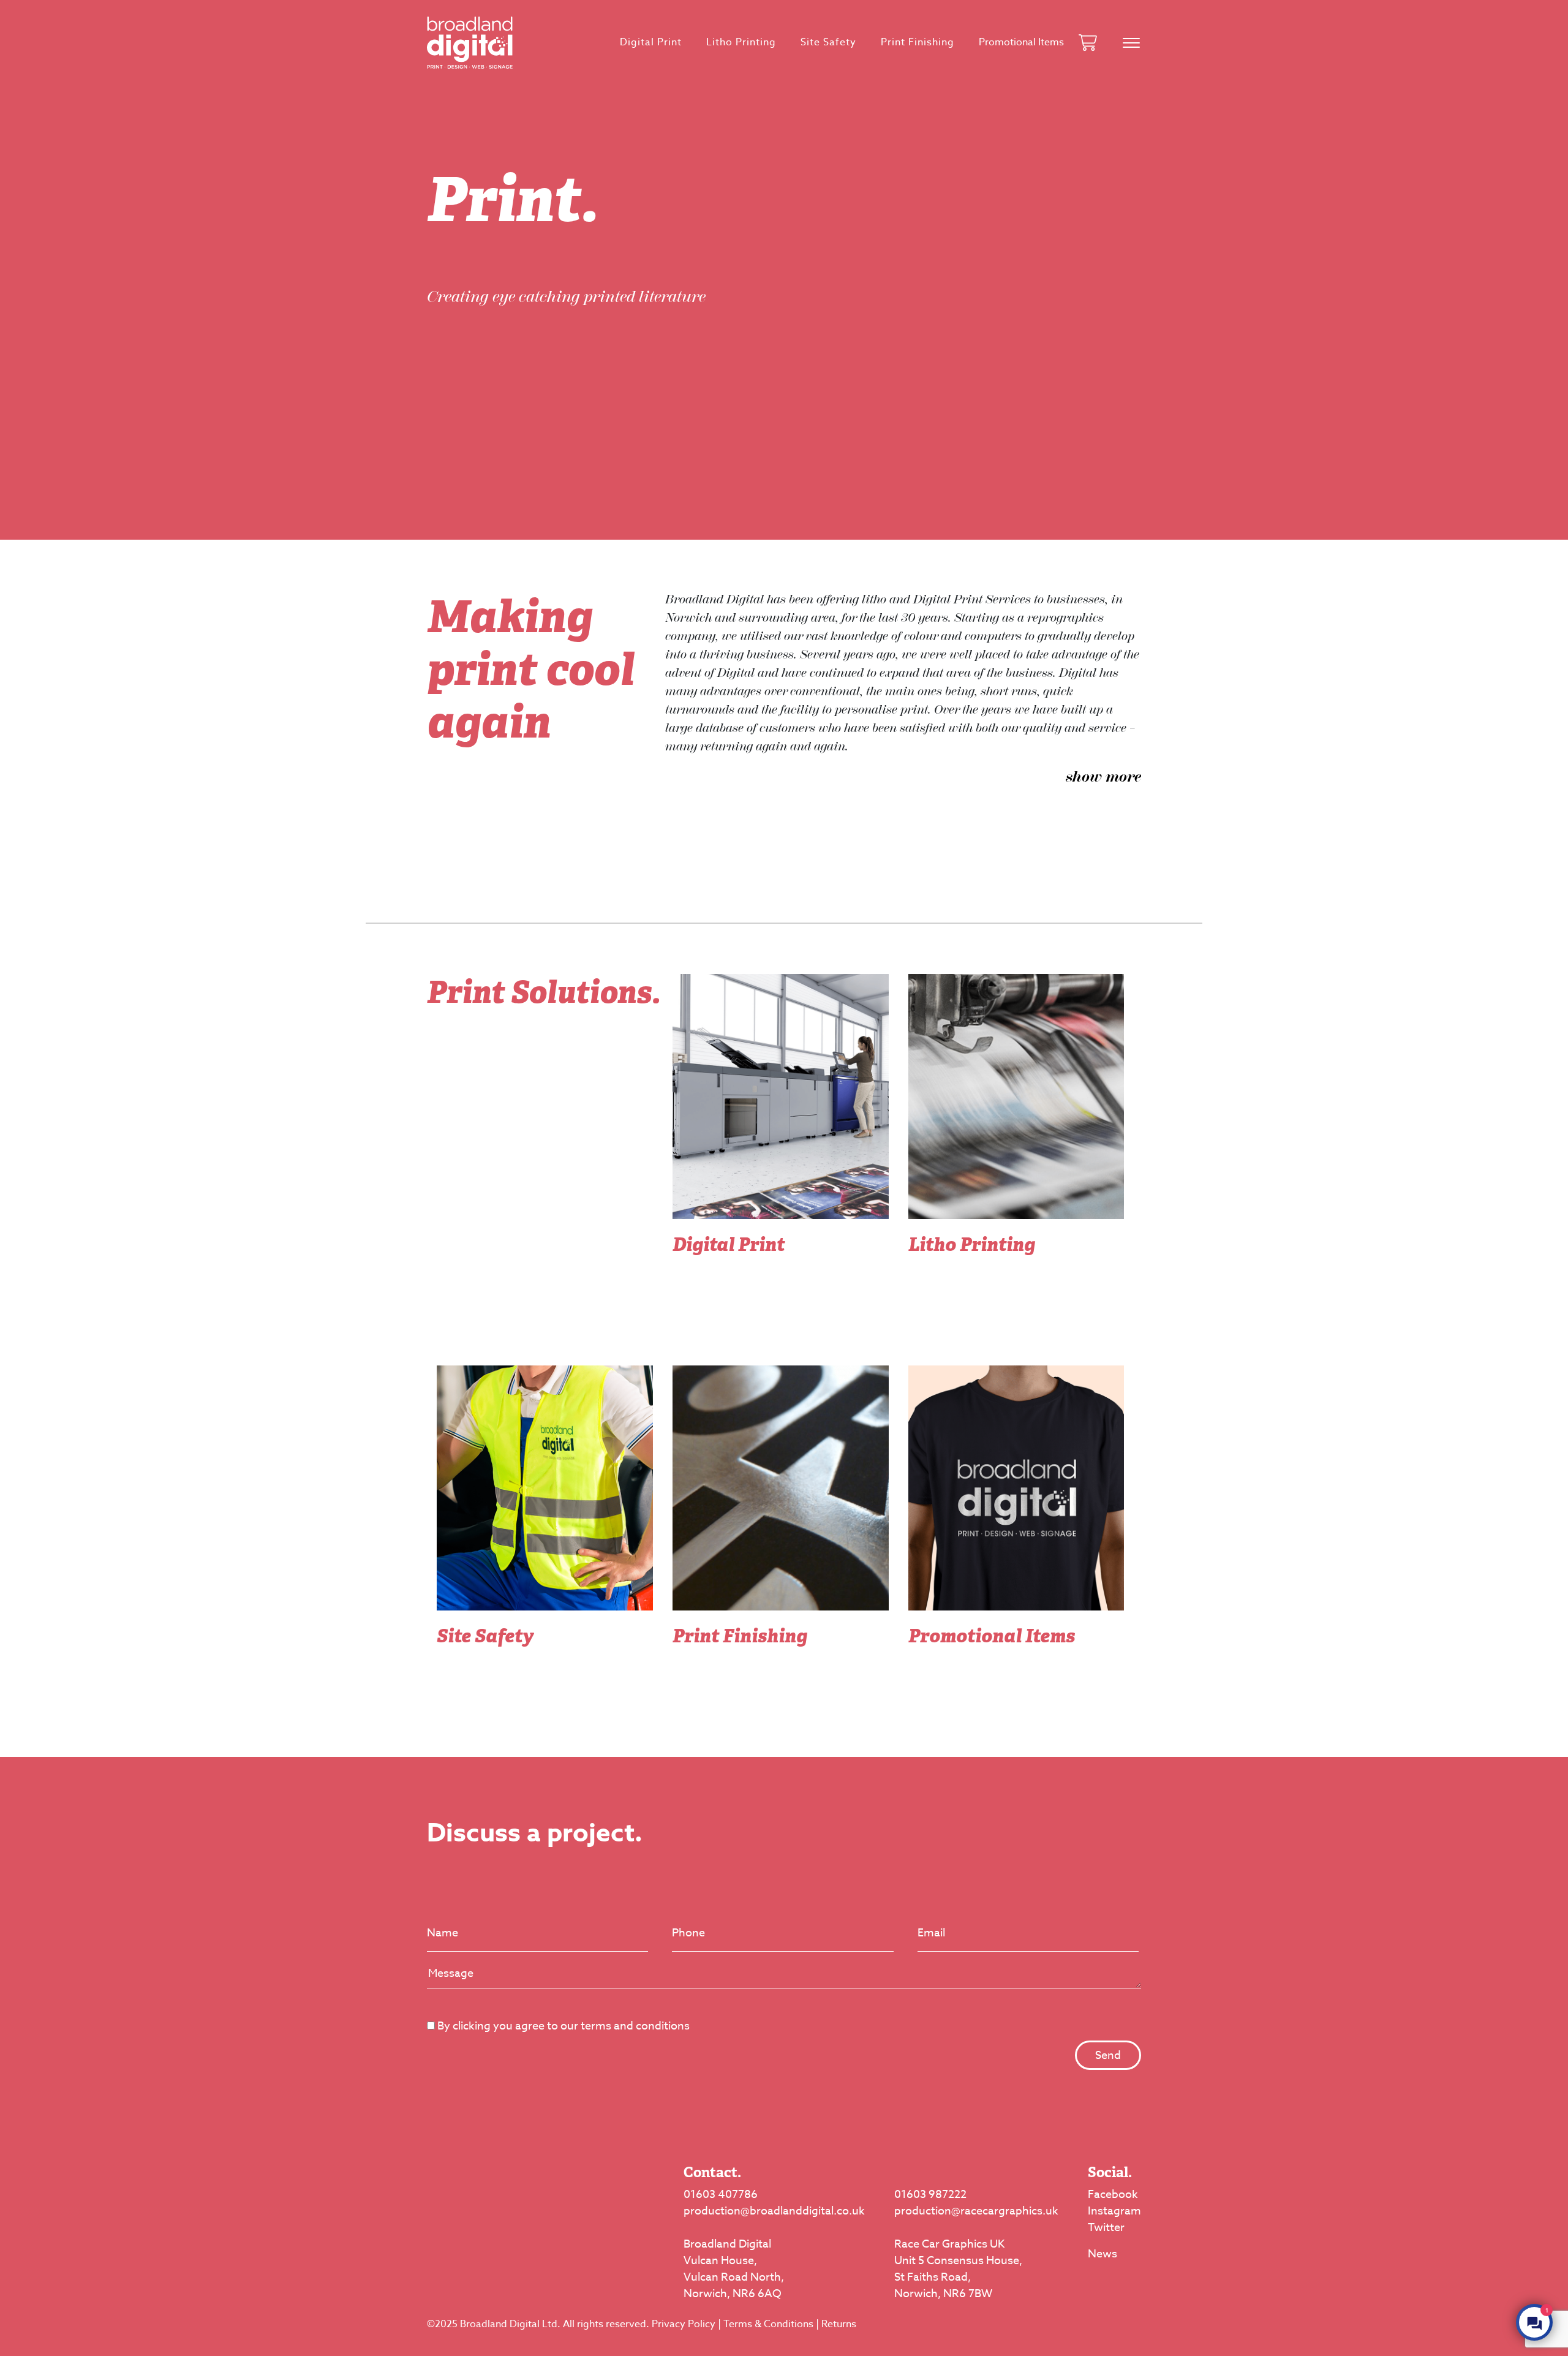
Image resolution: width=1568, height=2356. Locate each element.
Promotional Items (1021, 42)
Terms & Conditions (768, 2324)
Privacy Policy (684, 2324)
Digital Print (651, 42)
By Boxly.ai (1360, 2310)
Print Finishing (918, 42)
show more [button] (1103, 777)
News (1102, 2254)
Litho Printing (741, 42)
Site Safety (828, 42)
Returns (839, 2324)
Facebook (1113, 2195)
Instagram (1114, 2211)
